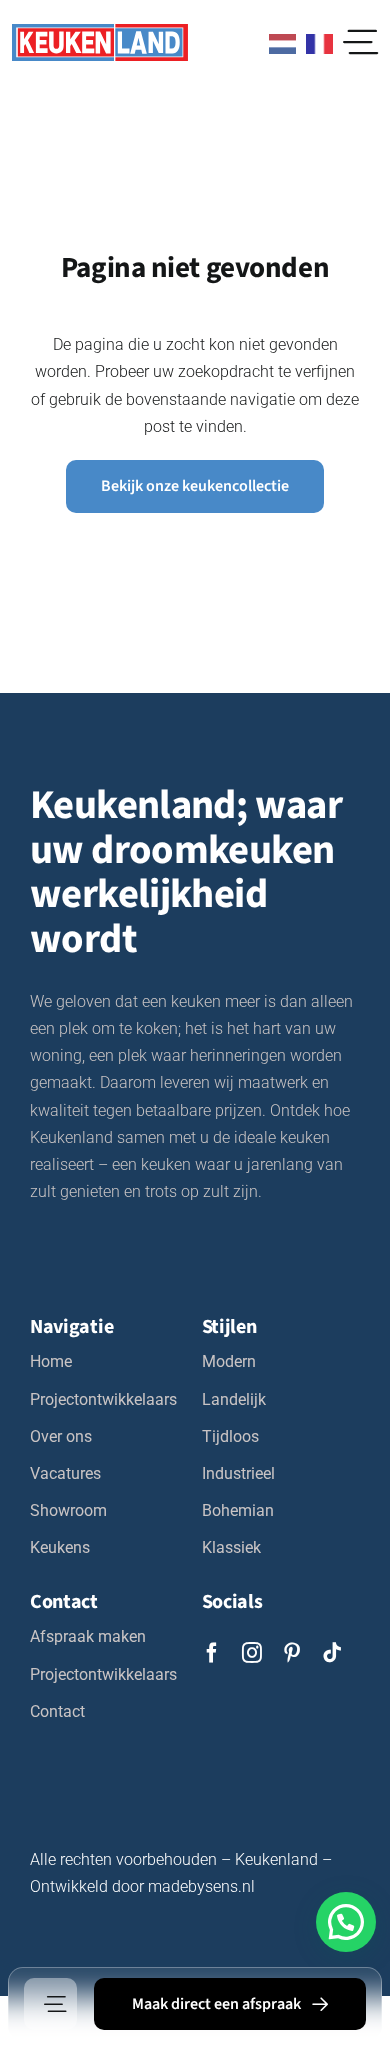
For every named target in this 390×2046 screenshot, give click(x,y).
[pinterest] (292, 1653)
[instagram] (252, 1653)
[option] (324, 44)
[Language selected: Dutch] (296, 42)
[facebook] (212, 1653)
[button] (346, 1922)
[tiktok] (332, 1653)
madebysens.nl (201, 1886)
